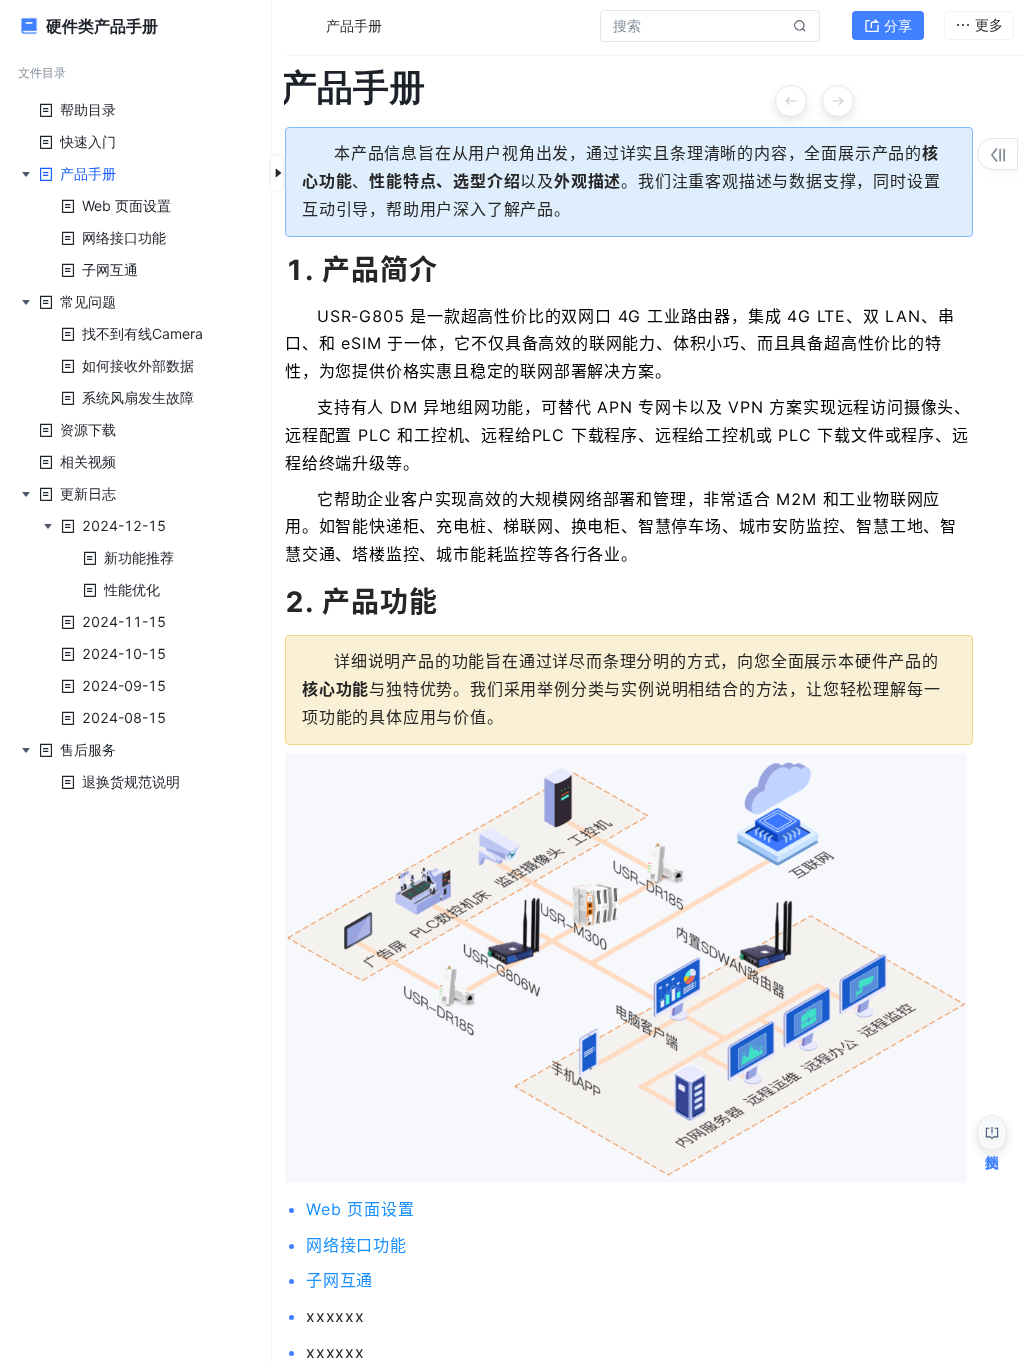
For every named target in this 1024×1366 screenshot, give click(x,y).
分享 (898, 25)
